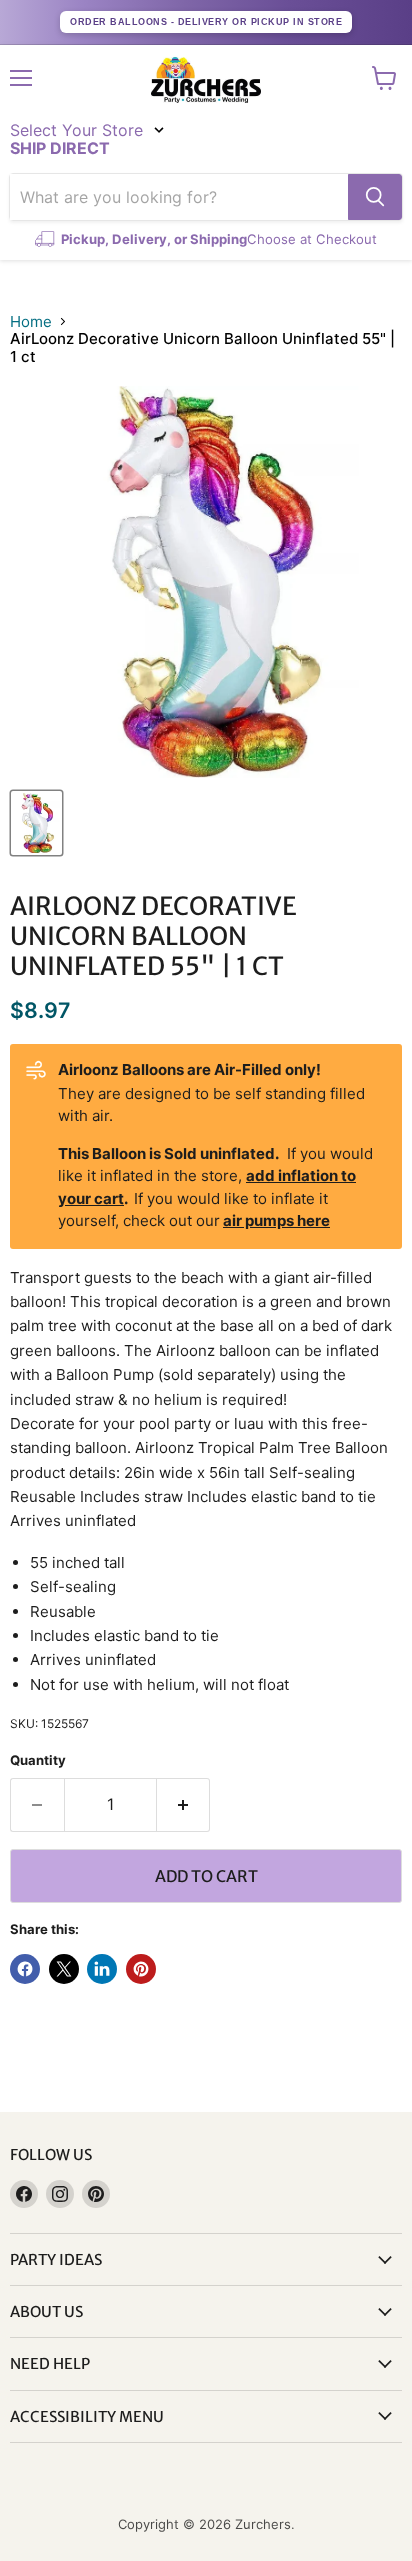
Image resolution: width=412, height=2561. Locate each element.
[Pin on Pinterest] (141, 1969)
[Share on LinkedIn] (102, 1969)
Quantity (38, 1760)
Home (31, 321)
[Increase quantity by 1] (184, 1805)
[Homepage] (206, 80)
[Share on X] (64, 1969)
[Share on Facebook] (25, 1969)
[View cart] (384, 78)
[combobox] (179, 197)
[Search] (375, 197)
